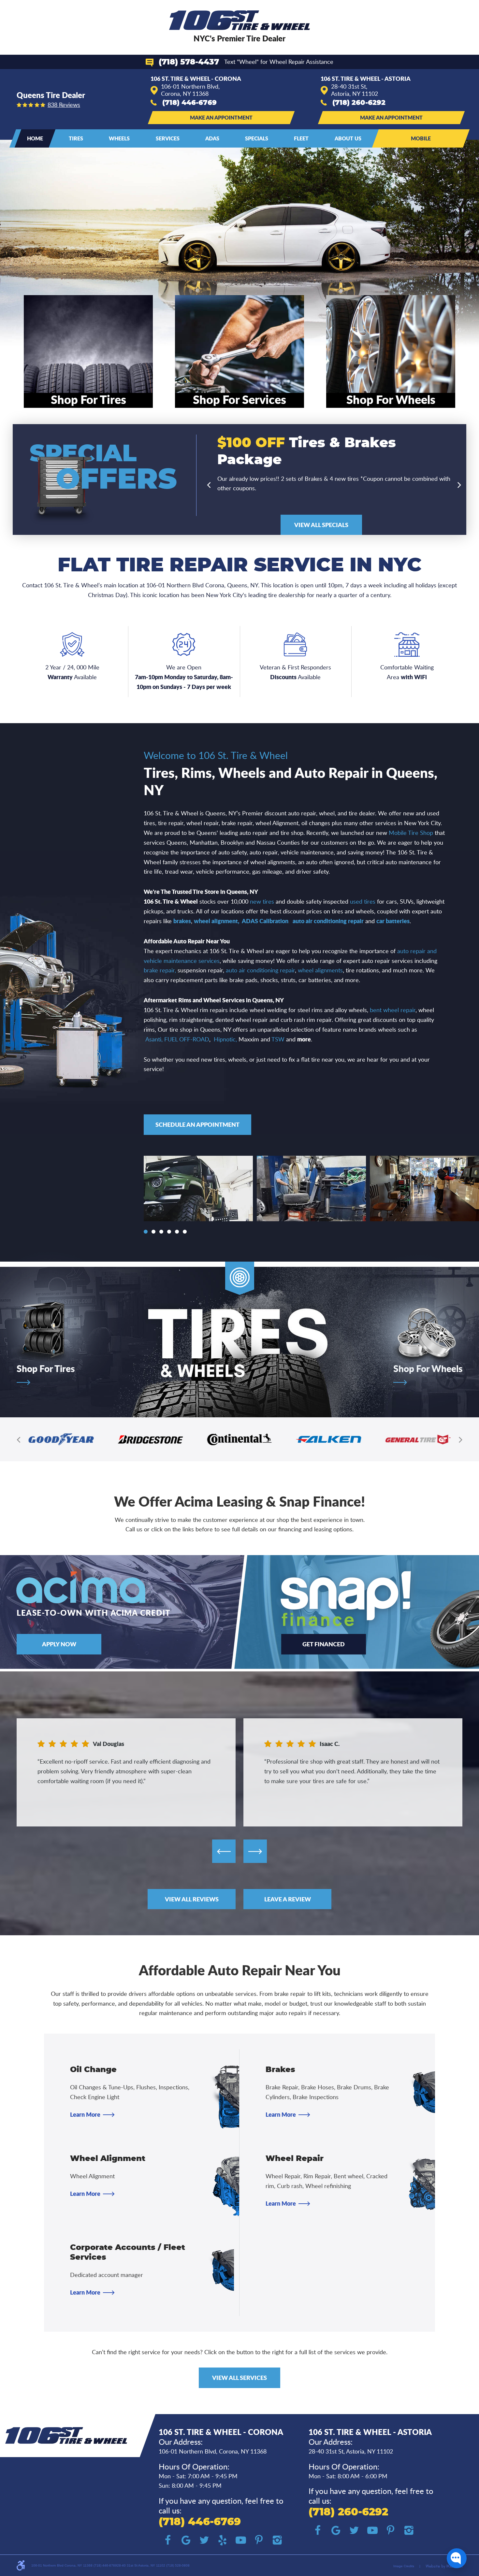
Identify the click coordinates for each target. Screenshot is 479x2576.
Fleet (301, 138)
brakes (182, 921)
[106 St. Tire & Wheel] (240, 20)
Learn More (85, 2114)
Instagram (277, 2540)
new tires (262, 901)
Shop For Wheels (428, 1369)
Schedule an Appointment (197, 1124)
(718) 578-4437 (189, 62)
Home (35, 138)
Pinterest (259, 2540)
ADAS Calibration (265, 921)
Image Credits (404, 2566)
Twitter (204, 2540)
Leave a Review (288, 1899)
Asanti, (154, 1039)
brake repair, (160, 970)
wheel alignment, (217, 921)
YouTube (241, 2540)
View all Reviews (192, 1899)
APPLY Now (59, 1644)
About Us (348, 138)
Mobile (421, 138)
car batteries (393, 921)
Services (168, 138)
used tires (363, 901)
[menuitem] (35, 138)
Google (186, 2540)
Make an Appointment (221, 117)
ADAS (212, 138)
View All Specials (321, 525)
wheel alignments (320, 970)
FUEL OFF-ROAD (187, 1039)
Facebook (168, 2540)
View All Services (239, 2378)
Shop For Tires (46, 1369)
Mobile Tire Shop (411, 833)
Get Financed (324, 1644)
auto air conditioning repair (328, 921)
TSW (278, 1039)
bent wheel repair (393, 1010)
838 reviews (64, 105)
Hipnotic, (225, 1039)
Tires (76, 138)
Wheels (119, 138)
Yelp (223, 2540)
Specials (257, 138)
